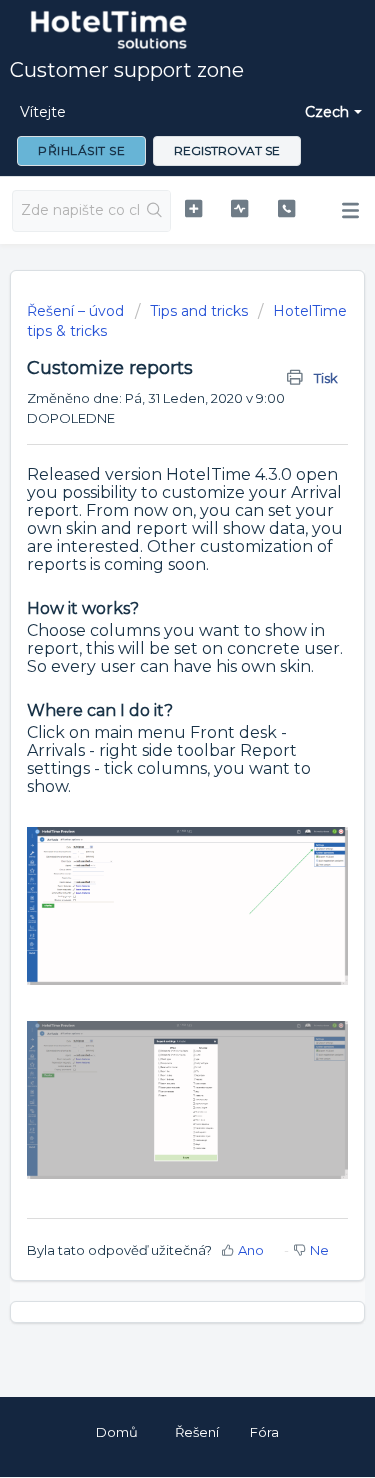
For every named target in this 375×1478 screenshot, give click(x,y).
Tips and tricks (199, 311)
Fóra (264, 1432)
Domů (117, 1432)
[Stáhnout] (151, 734)
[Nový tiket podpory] (193, 208)
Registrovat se (227, 150)
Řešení (197, 1432)
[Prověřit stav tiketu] (239, 208)
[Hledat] (154, 211)
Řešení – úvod (77, 311)
